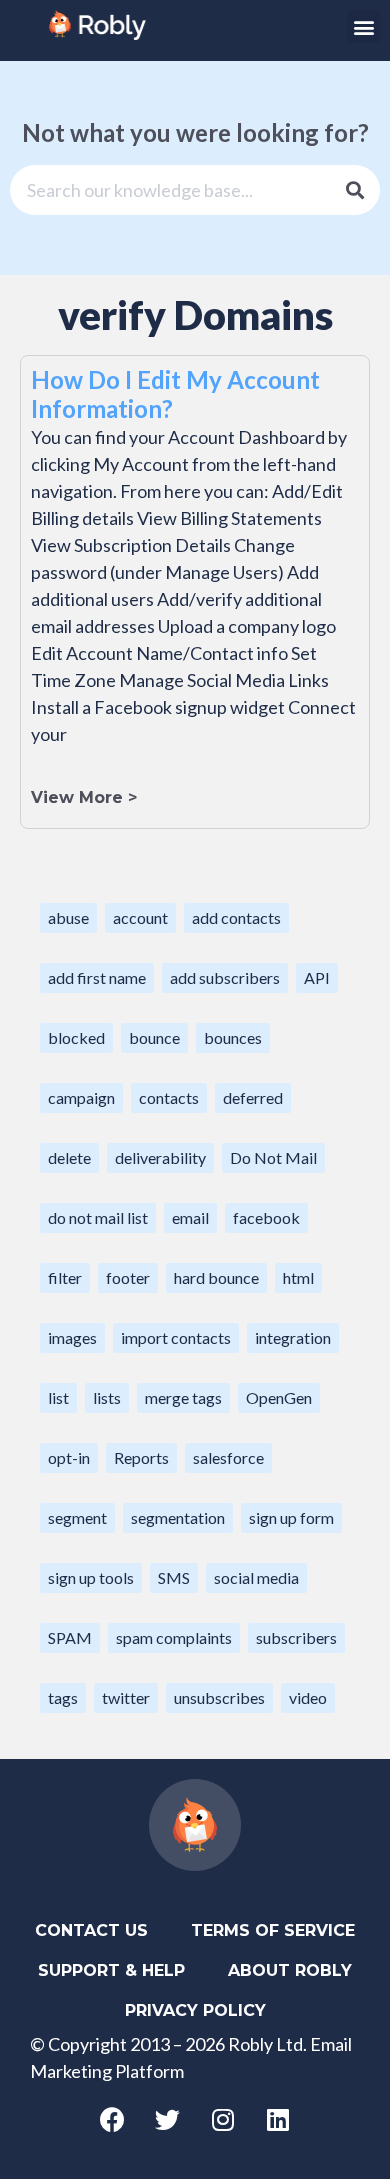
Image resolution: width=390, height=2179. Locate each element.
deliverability (160, 1157)
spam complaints (174, 1637)
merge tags (183, 1397)
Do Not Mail (273, 1157)
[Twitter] (168, 2119)
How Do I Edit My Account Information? (175, 394)
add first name (97, 977)
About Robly (290, 1970)
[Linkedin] (278, 2119)
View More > (84, 797)
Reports (141, 1457)
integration (293, 1337)
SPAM (70, 1637)
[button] (363, 26)
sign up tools (91, 1577)
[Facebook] (113, 2119)
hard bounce (216, 1277)
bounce (154, 1037)
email (190, 1217)
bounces (233, 1037)
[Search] (355, 190)
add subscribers (225, 977)
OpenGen (279, 1397)
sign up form (291, 1517)
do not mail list (98, 1217)
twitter (126, 1697)
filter (65, 1277)
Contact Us (91, 1930)
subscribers (296, 1637)
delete (69, 1157)
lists (107, 1397)
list (58, 1397)
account (140, 917)
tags (63, 1697)
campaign (81, 1097)
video (308, 1697)
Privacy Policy (195, 2010)
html (298, 1277)
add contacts (236, 917)
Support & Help (111, 1970)
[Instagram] (223, 2119)
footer (128, 1277)
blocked (76, 1037)
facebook (266, 1217)
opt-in (69, 1457)
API (317, 977)
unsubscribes (219, 1697)
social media (256, 1577)
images (72, 1337)
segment (77, 1517)
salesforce (228, 1457)
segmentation (178, 1517)
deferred (253, 1097)
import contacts (176, 1337)
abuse (68, 917)
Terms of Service (273, 1930)
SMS (174, 1577)
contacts (169, 1097)
